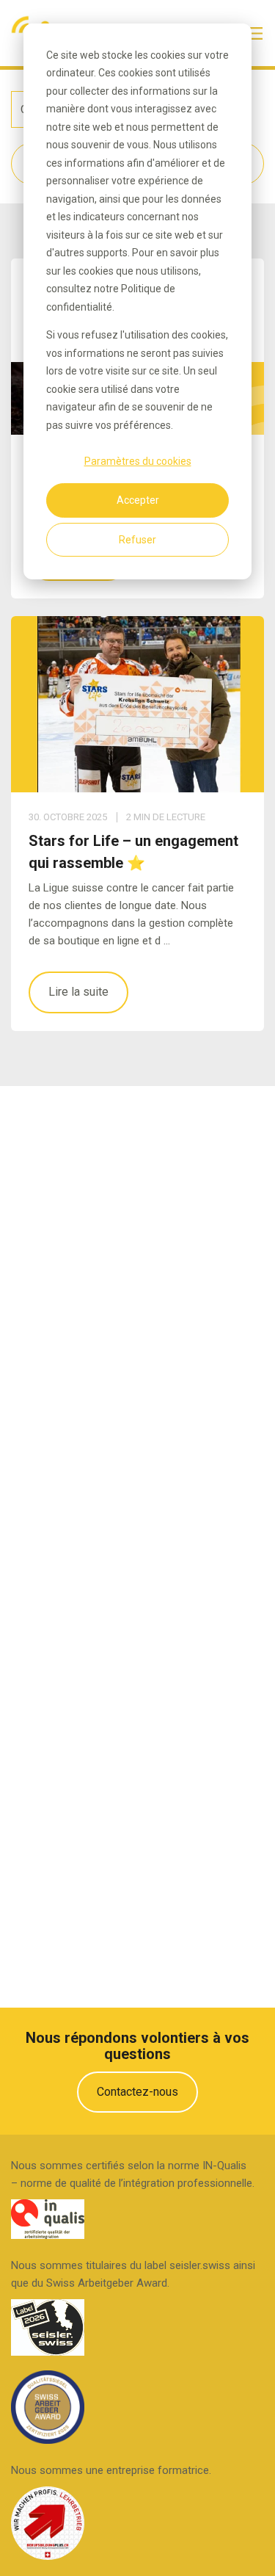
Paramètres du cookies (138, 461)
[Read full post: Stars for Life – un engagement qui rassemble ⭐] (137, 704)
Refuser (137, 540)
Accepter (138, 500)
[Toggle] (256, 33)
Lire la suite (78, 992)
